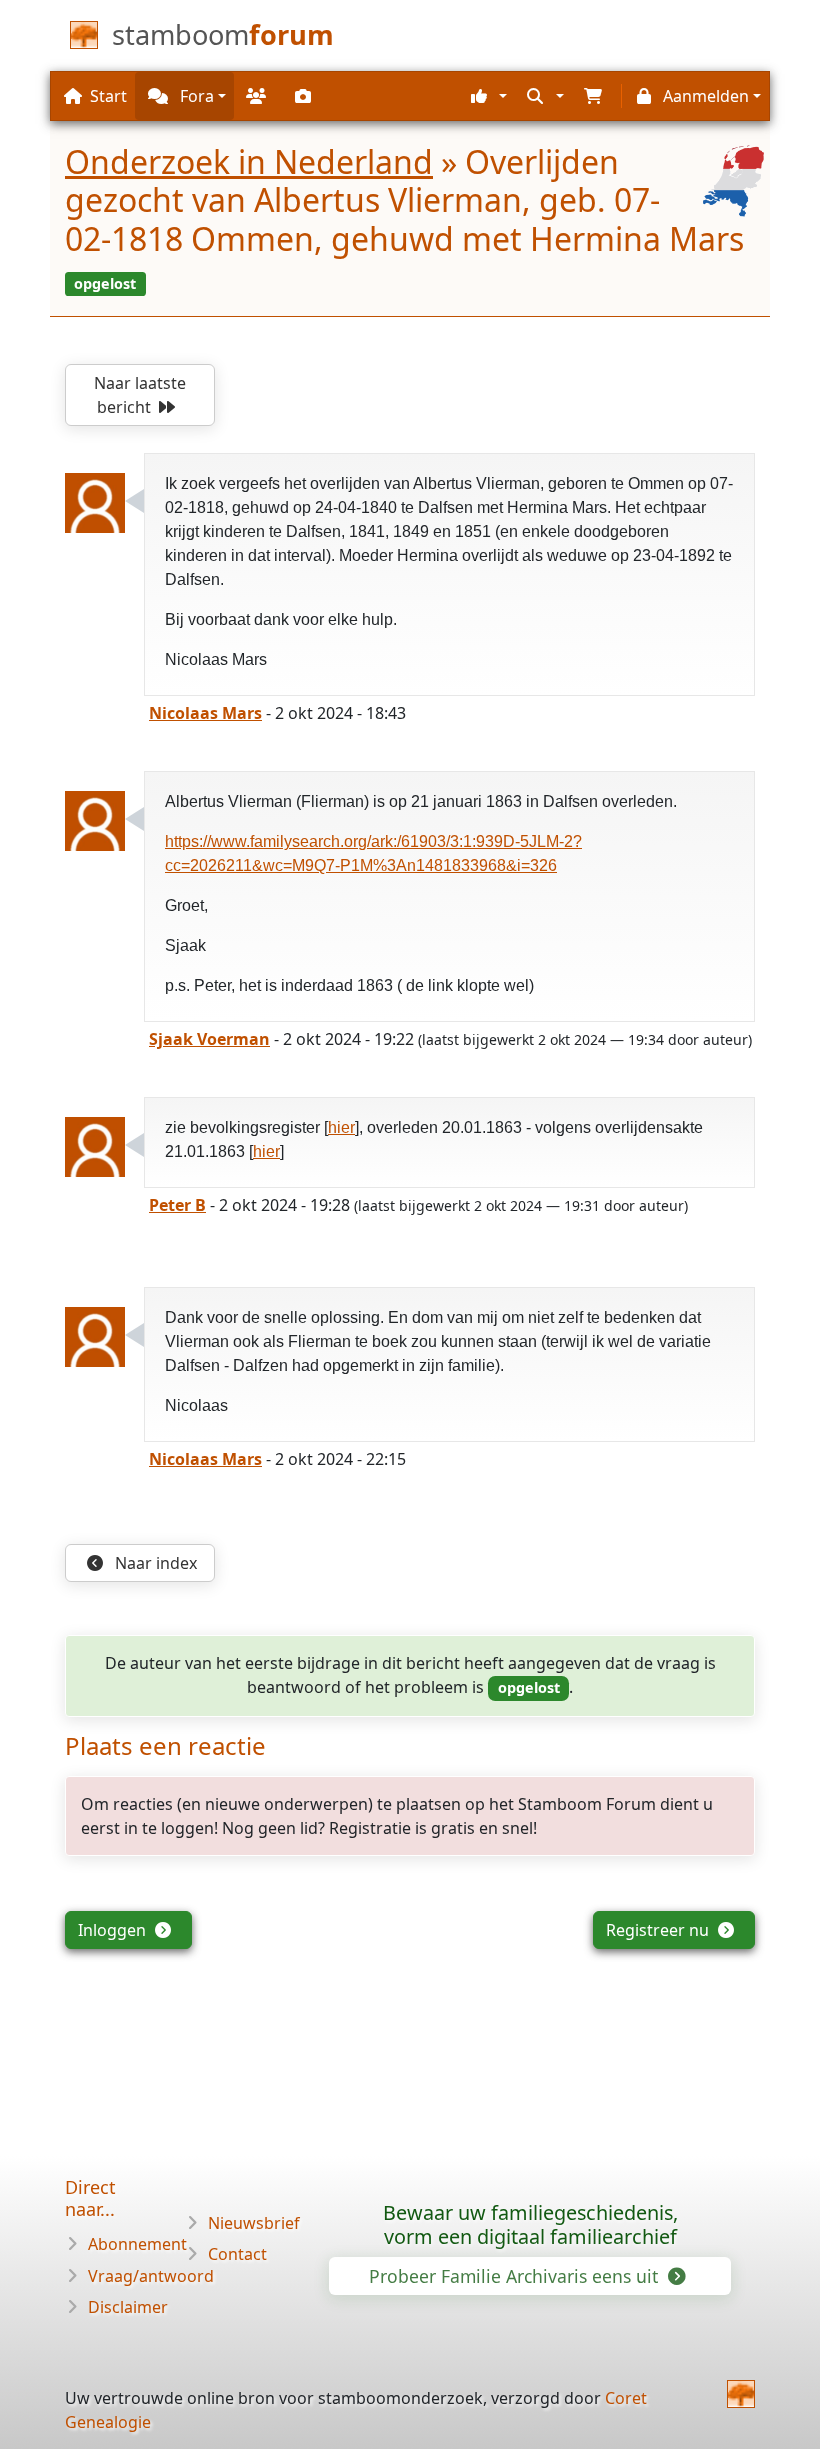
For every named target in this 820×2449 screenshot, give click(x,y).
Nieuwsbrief (254, 2223)
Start (108, 96)
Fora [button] (195, 96)
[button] (486, 96)
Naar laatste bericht (140, 395)
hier (341, 1127)
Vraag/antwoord (151, 2276)
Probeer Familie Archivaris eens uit (516, 2276)
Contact (237, 2254)
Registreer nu (659, 1930)
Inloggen (114, 1930)
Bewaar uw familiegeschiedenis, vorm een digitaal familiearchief (530, 2224)
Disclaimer (128, 2307)
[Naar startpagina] (741, 2394)
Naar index (154, 1563)
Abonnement (137, 2244)
